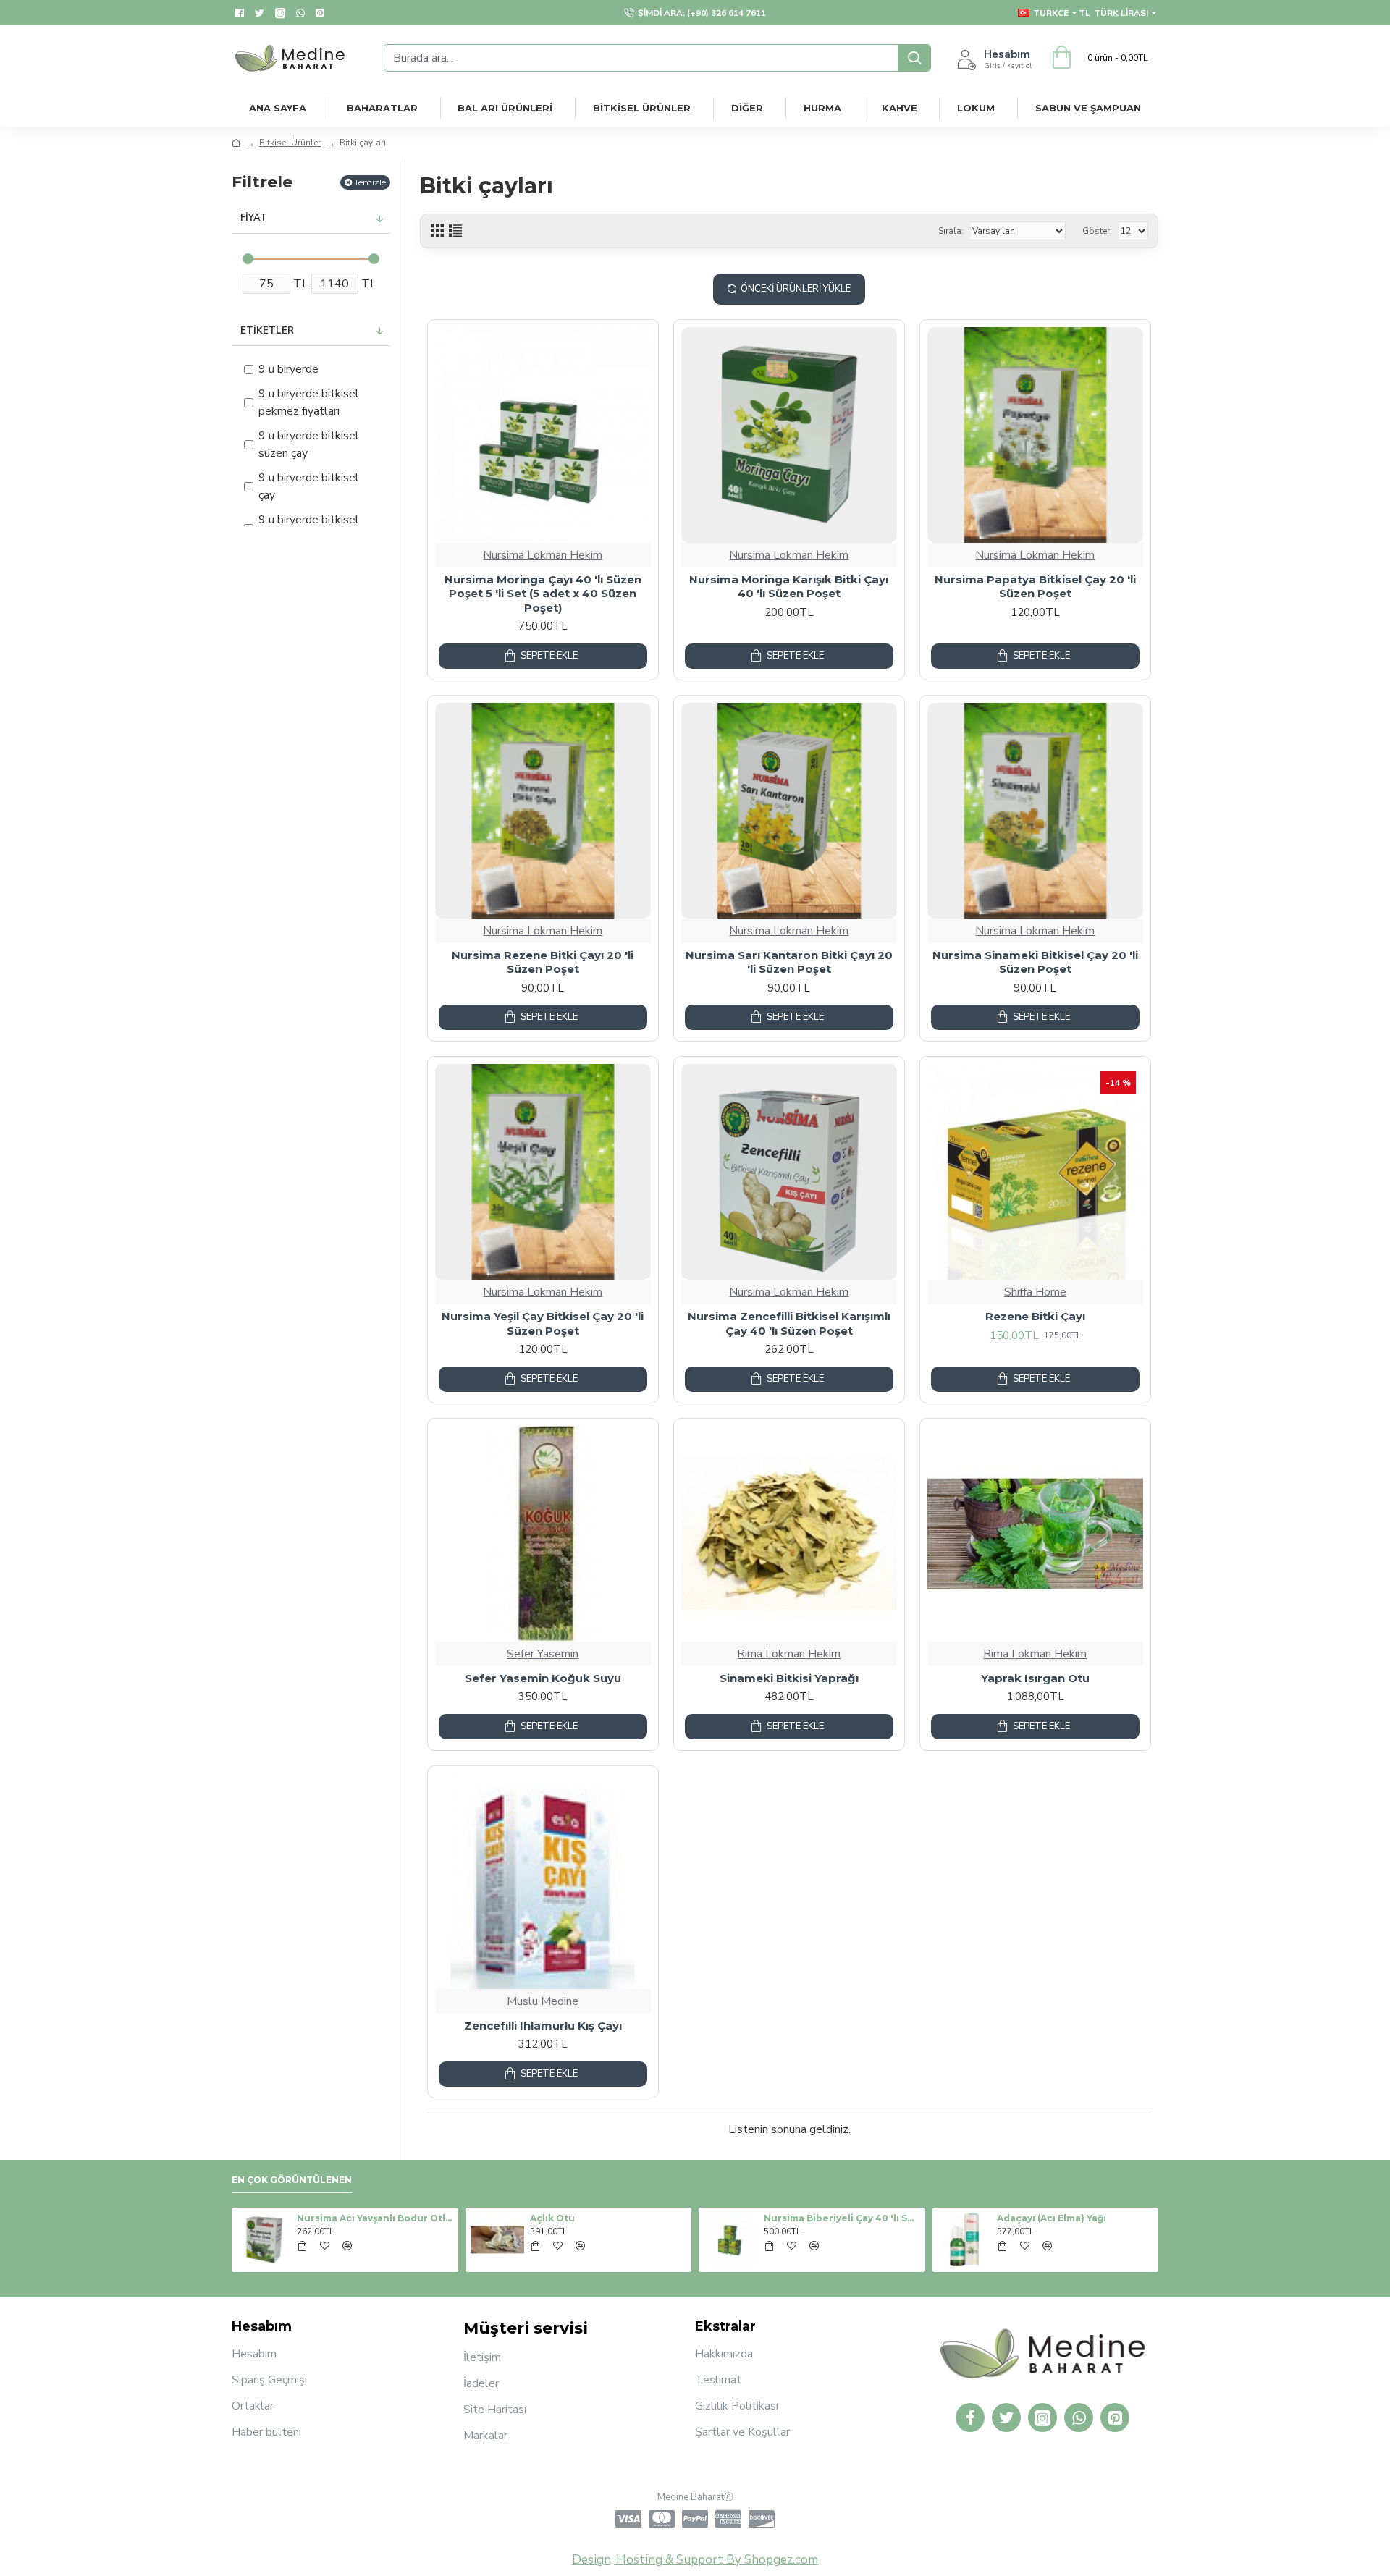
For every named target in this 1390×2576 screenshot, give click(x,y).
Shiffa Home (1035, 1292)
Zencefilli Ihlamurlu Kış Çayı (543, 2026)
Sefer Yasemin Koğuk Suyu (543, 1678)
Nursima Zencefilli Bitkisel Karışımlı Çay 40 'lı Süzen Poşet (789, 1323)
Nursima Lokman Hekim (543, 555)
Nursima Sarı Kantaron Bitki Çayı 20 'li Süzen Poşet (789, 962)
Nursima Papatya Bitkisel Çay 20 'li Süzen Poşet (1035, 587)
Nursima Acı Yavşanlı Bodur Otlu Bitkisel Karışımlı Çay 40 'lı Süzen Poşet (375, 2218)
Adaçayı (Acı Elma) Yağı (1052, 2218)
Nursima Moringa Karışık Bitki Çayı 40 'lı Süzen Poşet (789, 587)
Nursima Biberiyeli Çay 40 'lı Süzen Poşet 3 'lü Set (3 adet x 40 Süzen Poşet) (842, 2218)
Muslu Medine (543, 2001)
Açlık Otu (552, 2218)
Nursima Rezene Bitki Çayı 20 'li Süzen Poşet (543, 962)
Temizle (370, 182)
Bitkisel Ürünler (290, 143)
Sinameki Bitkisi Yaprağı (789, 1678)
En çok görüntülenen (292, 2180)
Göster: (1097, 231)
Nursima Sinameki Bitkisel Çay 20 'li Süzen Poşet (1035, 962)
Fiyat (254, 218)
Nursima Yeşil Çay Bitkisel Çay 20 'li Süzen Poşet (543, 1323)
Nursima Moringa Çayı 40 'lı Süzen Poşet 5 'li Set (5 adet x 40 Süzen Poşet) (543, 594)
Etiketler (267, 331)
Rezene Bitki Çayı (1035, 1316)
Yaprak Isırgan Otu (1035, 1678)
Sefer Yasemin (543, 1654)
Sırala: (951, 231)
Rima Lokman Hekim (789, 1654)
